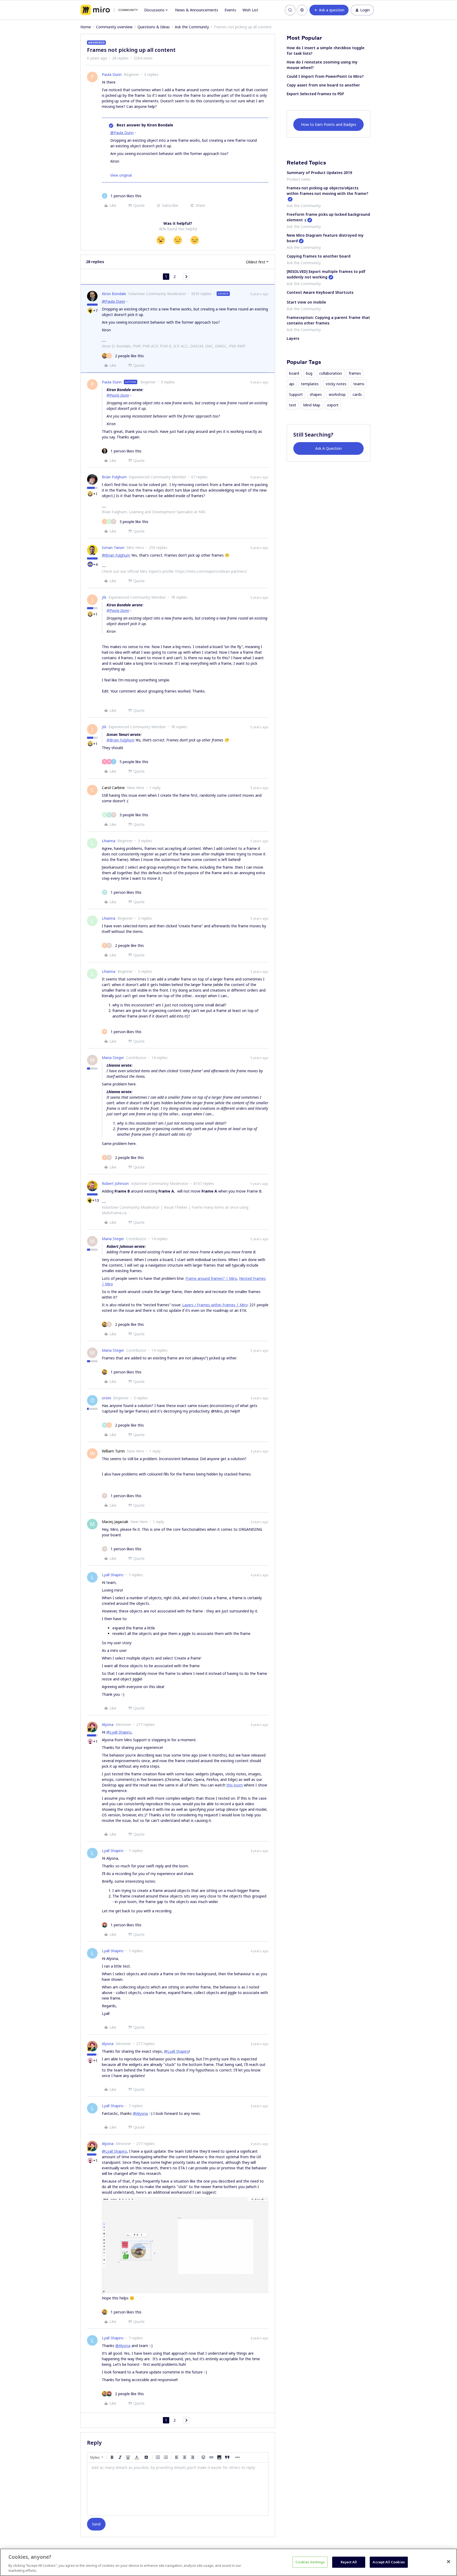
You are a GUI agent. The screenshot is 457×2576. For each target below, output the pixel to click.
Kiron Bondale (114, 294)
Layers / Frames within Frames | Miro (215, 1305)
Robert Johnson (115, 1183)
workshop (337, 394)
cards (357, 394)
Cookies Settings (310, 2562)
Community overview (114, 27)
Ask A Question (328, 448)
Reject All (349, 2562)
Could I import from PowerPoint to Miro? (325, 76)
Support (296, 394)
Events (230, 10)
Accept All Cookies (389, 2562)
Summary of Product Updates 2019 (319, 173)
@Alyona (140, 2113)
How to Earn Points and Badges (329, 124)
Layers (293, 338)
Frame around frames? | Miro (211, 1278)
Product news (299, 179)
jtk (104, 597)
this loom (235, 1785)
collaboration (331, 373)
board (294, 373)
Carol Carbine (113, 788)
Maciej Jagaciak (115, 1522)
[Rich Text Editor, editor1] (178, 2489)
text (293, 405)
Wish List (250, 10)
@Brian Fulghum (116, 555)
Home (86, 27)
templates (310, 384)
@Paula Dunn (122, 133)
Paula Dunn (112, 74)
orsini (106, 1398)
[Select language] (302, 10)
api (292, 384)
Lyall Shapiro (113, 1575)
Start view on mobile (306, 302)
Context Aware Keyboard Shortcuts (320, 292)
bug (309, 373)
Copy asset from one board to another (323, 85)
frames (355, 373)
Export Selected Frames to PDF (315, 94)
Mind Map (312, 405)
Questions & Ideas (154, 27)
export (333, 405)
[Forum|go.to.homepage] (109, 10)
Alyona (108, 1724)
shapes (316, 394)
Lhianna (109, 841)
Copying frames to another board (319, 256)
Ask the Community (192, 27)
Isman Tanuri (113, 547)
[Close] (449, 2562)
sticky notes (336, 384)
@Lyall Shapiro (119, 1732)
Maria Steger (113, 1058)
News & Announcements (197, 10)
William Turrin (113, 1451)
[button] (329, 10)
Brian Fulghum (114, 477)
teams (359, 384)
